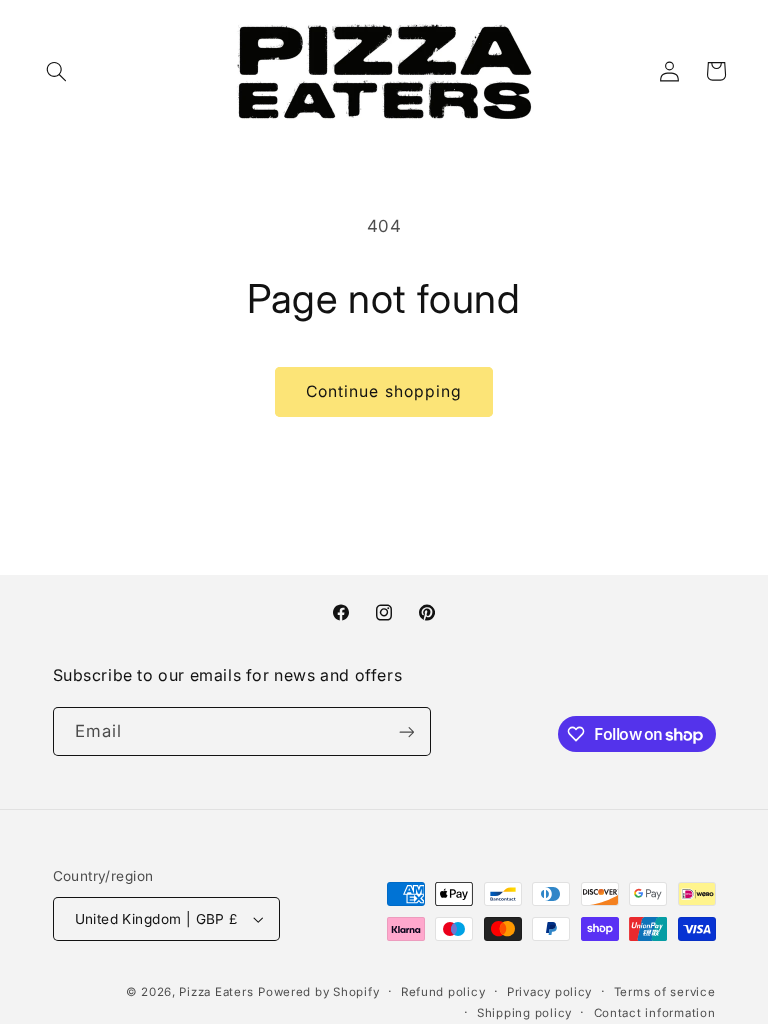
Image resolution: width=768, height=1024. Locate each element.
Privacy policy (549, 992)
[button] (57, 71)
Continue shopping (384, 391)
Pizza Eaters (216, 992)
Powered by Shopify (318, 992)
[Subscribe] (406, 731)
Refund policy (443, 992)
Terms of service (665, 992)
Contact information (655, 1013)
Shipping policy (524, 1013)
